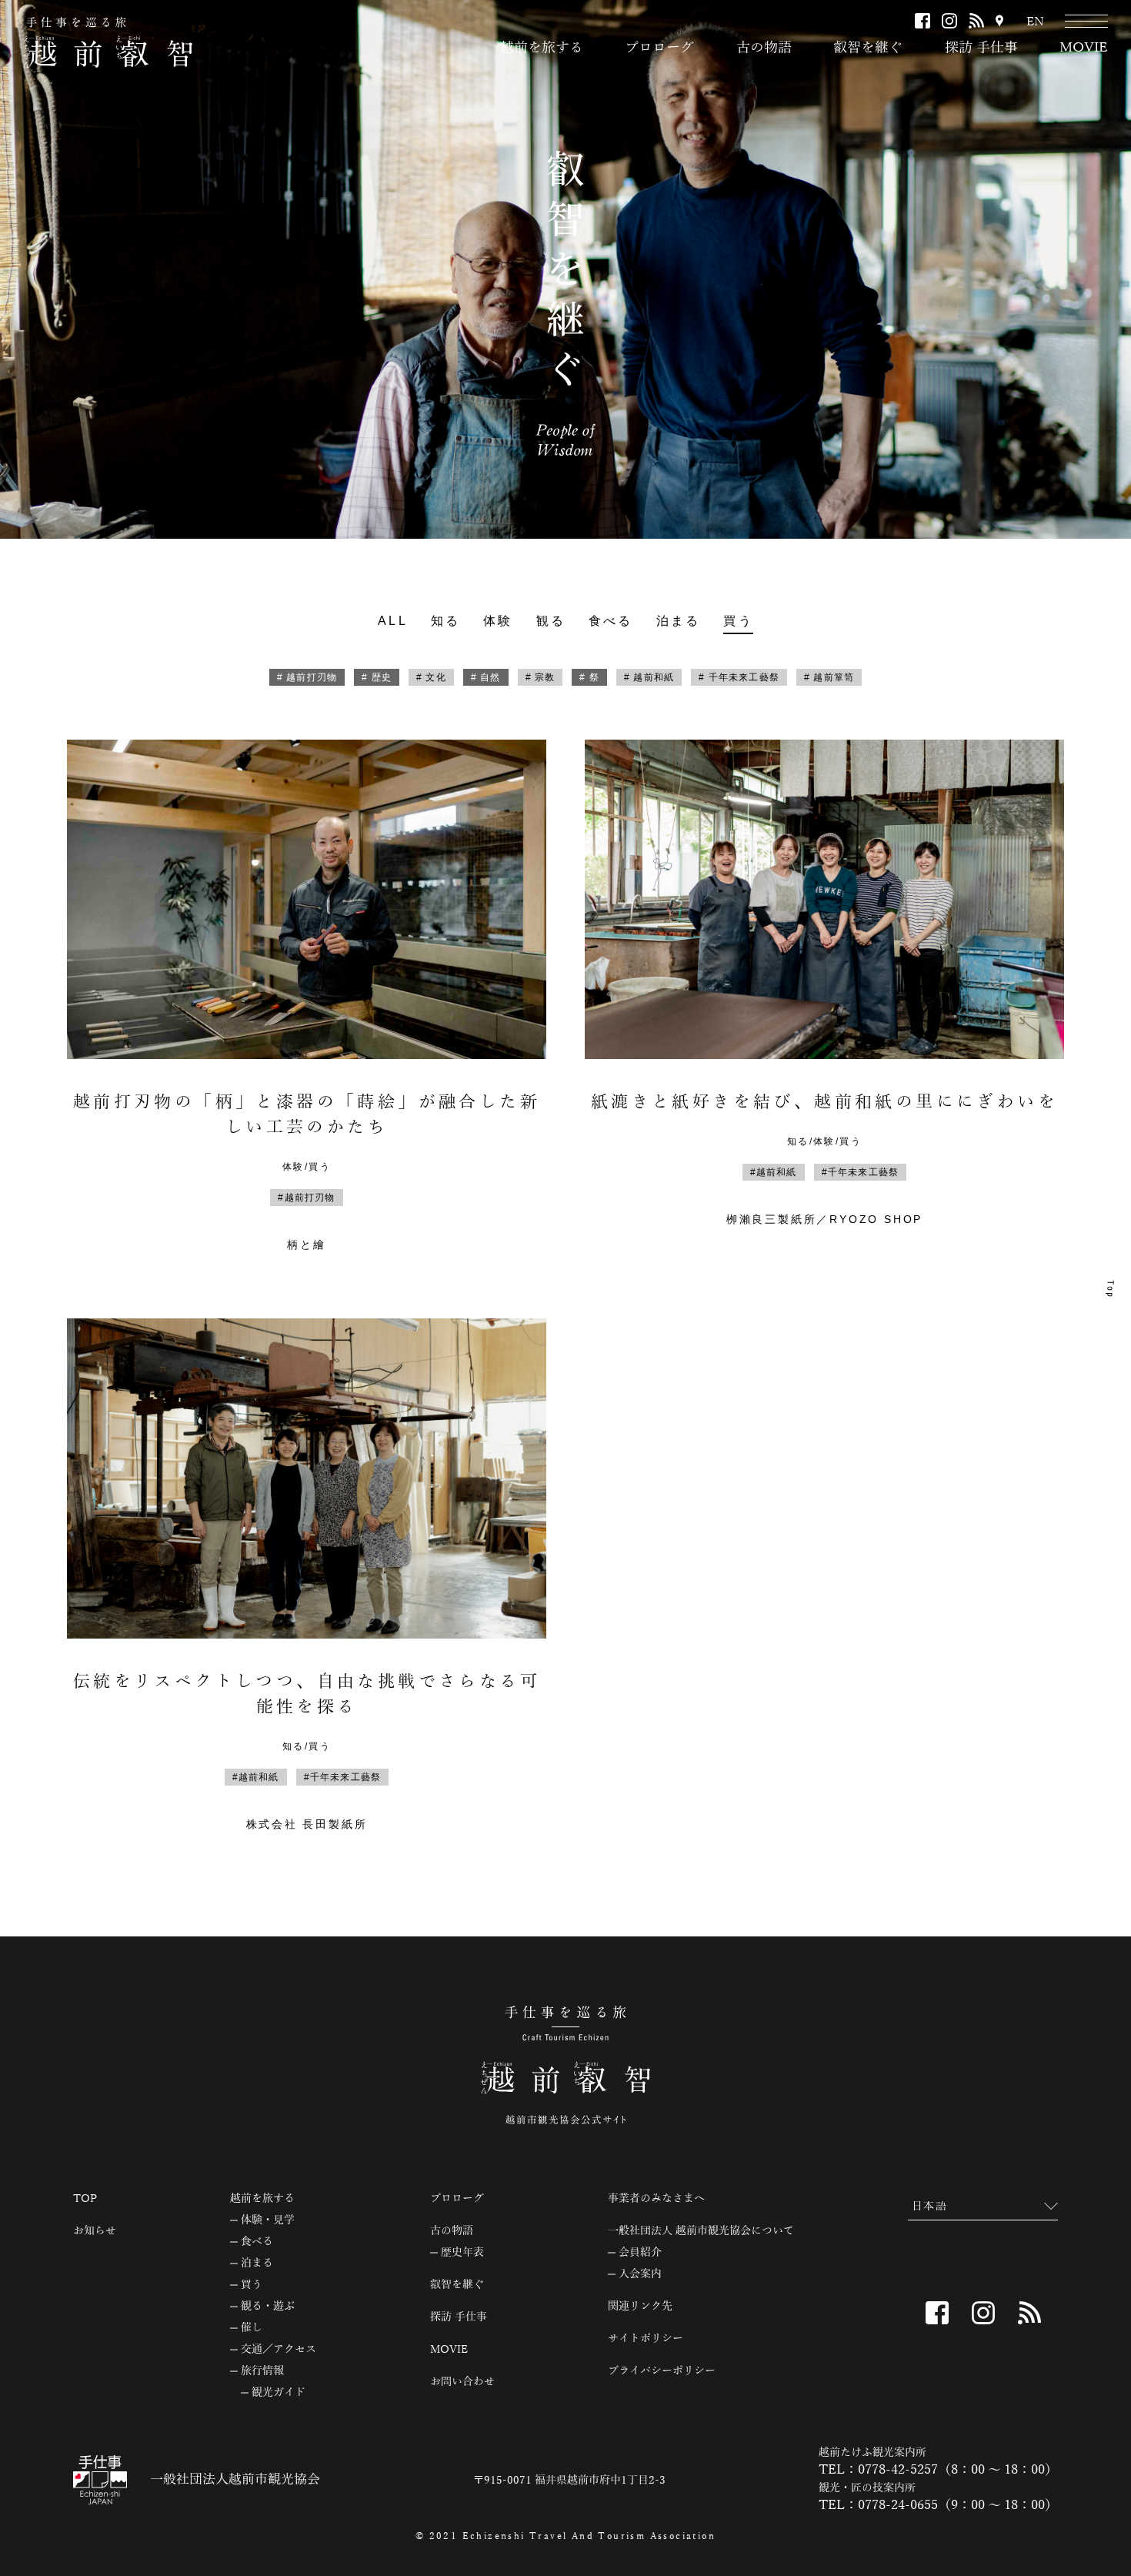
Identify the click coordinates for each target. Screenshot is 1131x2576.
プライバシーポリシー (662, 2371)
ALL (393, 621)
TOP (85, 2199)
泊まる (679, 621)
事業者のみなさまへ (656, 2199)
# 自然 (486, 677)
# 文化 (431, 677)
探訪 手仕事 (981, 48)
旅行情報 (262, 2371)
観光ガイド (279, 2393)
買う (738, 621)
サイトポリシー (646, 2339)
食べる (611, 621)
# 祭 (589, 677)
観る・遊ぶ (268, 2307)
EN (1035, 22)
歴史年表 (462, 2253)
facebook (922, 21)
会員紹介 (640, 2253)
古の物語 (764, 48)
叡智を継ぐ (868, 48)
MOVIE (1084, 48)
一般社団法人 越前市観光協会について (701, 2231)
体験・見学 (268, 2220)
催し (252, 2328)
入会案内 (640, 2274)
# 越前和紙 (649, 677)
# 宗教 (540, 677)
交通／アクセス (279, 2350)
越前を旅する (542, 48)
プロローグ (659, 48)
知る (445, 621)
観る (551, 621)
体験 (498, 621)
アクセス (999, 22)
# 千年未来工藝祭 (739, 677)
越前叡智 (108, 42)
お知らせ (95, 2231)
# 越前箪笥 (829, 677)
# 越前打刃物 (307, 677)
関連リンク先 (640, 2307)
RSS (976, 21)
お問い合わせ (462, 2382)
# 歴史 (377, 677)
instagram (949, 21)
